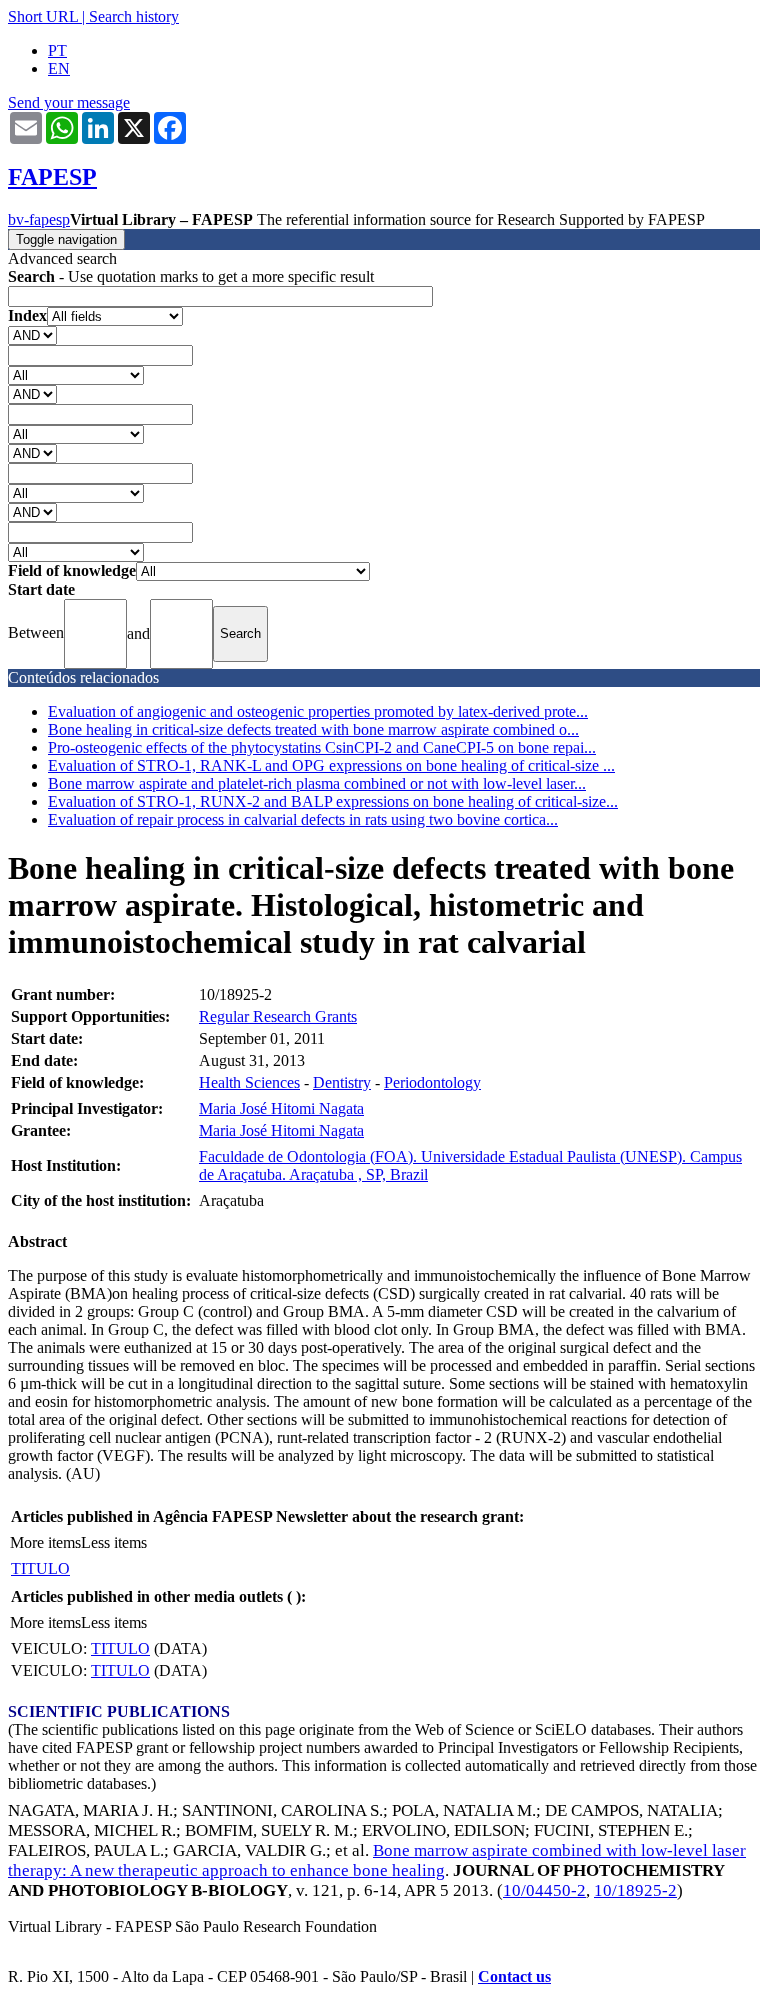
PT (57, 50)
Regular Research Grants (278, 1016)
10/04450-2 (544, 1890)
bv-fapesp (39, 219)
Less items (114, 1542)
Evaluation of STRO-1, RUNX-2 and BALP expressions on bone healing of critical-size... (333, 801)
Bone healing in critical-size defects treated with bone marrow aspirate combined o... (313, 729)
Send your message (69, 102)
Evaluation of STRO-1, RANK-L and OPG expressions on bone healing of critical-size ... (331, 765)
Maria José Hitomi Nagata (281, 1108)
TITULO (40, 1568)
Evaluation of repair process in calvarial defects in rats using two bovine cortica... (303, 819)
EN (59, 68)
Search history (134, 16)
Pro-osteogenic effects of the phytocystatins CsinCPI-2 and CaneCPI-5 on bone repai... (322, 747)
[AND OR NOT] (32, 334)
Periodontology (432, 1082)
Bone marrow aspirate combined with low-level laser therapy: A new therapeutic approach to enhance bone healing (377, 1860)
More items (45, 1542)
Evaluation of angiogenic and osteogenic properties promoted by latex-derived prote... (318, 711)
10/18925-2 (635, 1890)
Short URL (43, 16)
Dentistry (342, 1082)
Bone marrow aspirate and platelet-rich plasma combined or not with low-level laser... (317, 783)
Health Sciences (249, 1082)
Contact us (514, 1976)
